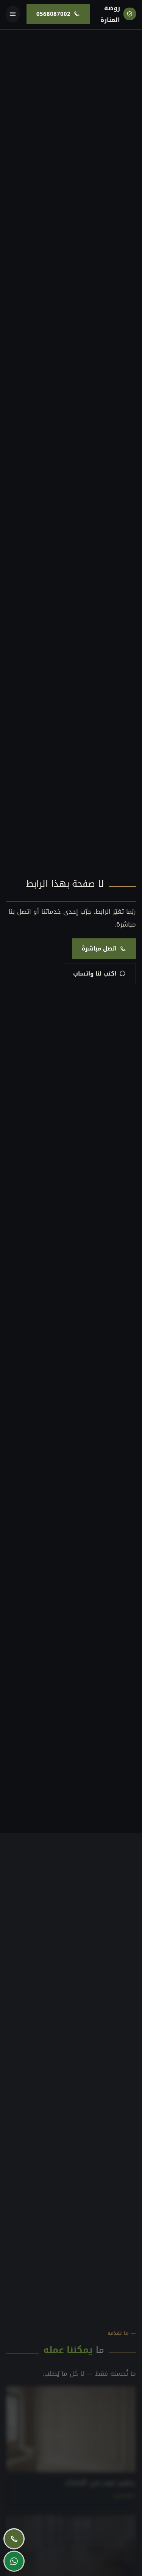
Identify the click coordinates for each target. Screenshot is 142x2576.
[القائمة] (13, 14)
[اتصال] (14, 2539)
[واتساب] (14, 2561)
